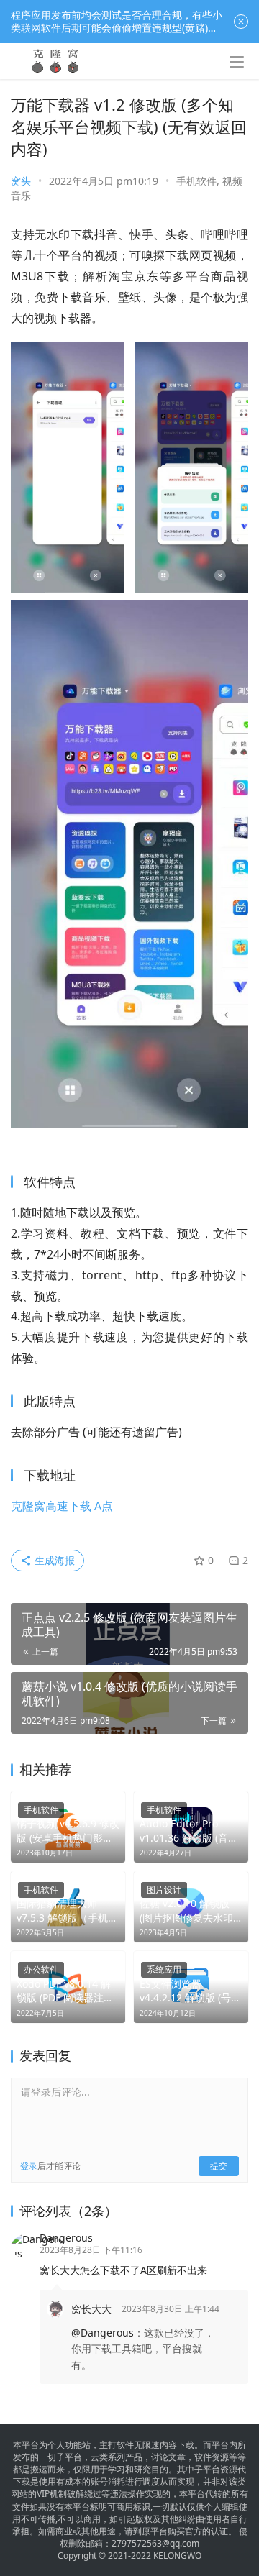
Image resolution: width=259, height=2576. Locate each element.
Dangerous (66, 2238)
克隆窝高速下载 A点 (62, 1506)
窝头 (21, 181)
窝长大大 (91, 2309)
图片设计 (164, 1890)
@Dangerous (103, 2333)
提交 (219, 2166)
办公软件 (41, 1969)
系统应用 (164, 1969)
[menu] (237, 62)
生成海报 (53, 1560)
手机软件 (196, 181)
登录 (29, 2166)
